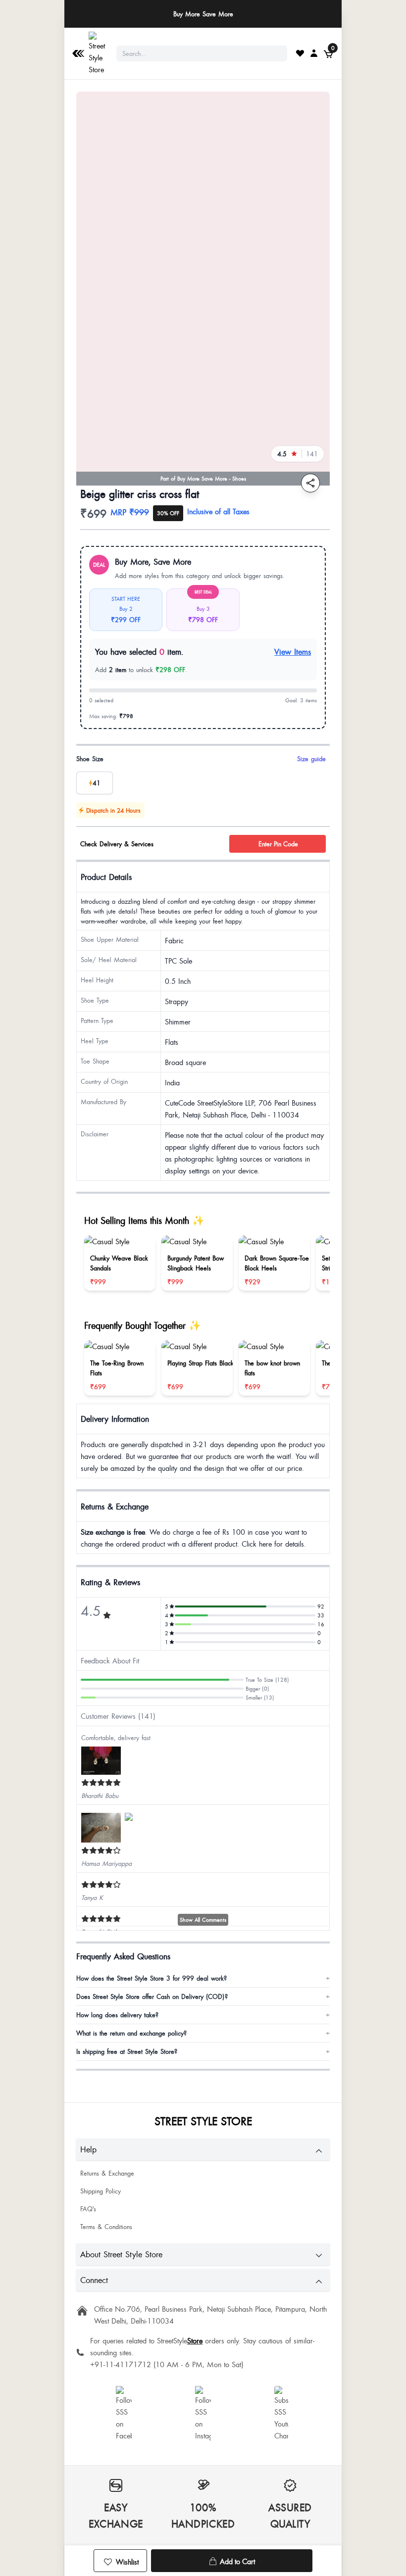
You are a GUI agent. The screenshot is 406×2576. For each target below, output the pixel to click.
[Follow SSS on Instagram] (203, 2414)
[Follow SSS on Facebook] (124, 2414)
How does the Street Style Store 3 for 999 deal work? (203, 1978)
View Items (293, 652)
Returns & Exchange (107, 2173)
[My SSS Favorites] (300, 53)
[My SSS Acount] (314, 53)
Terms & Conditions (106, 2227)
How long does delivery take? (203, 2015)
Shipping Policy (101, 2191)
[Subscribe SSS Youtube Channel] (282, 2414)
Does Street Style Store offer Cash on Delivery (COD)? (203, 1996)
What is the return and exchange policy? (203, 2033)
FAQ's (88, 2209)
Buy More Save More (203, 14)
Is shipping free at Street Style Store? (203, 2051)
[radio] (95, 783)
